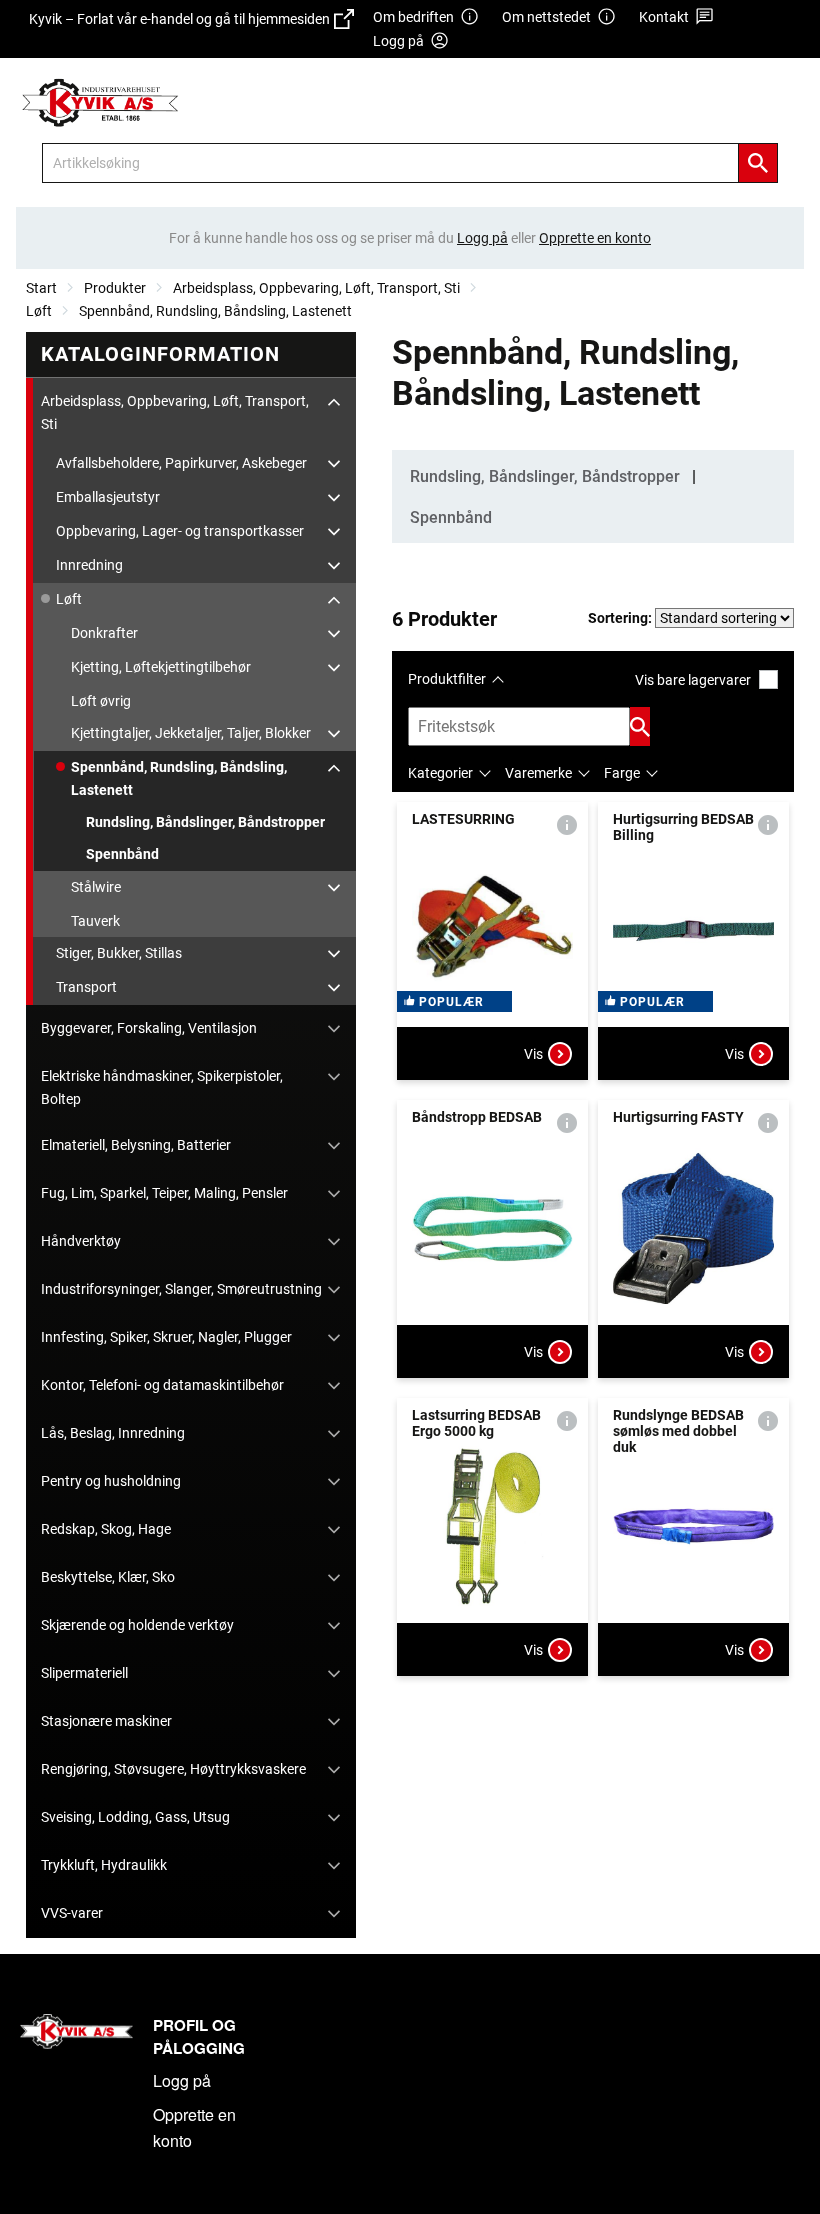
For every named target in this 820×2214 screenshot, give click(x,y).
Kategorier (440, 773)
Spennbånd (122, 854)
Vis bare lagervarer (693, 680)
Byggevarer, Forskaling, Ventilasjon (149, 1028)
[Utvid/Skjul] (334, 402)
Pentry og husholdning (111, 1481)
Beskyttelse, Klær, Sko (108, 1577)
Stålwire (96, 887)
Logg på (182, 2080)
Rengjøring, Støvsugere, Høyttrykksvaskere (173, 1769)
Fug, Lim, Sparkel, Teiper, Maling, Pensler (164, 1193)
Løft (39, 311)
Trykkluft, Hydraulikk (104, 1865)
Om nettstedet (546, 17)
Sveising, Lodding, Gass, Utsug (135, 1817)
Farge (622, 773)
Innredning (89, 565)
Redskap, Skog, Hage (106, 1529)
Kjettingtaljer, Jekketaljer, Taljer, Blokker (191, 733)
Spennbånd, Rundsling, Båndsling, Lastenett (215, 311)
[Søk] (758, 163)
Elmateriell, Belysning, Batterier (136, 1145)
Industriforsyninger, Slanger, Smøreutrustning (181, 1289)
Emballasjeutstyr (108, 497)
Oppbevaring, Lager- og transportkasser (180, 531)
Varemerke (538, 773)
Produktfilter (447, 679)
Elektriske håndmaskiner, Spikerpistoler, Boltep (162, 1087)
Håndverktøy (81, 1241)
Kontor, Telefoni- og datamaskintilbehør (162, 1385)
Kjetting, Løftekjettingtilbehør (161, 667)
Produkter (115, 288)
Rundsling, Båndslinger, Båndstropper (205, 822)
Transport (86, 987)
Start (41, 288)
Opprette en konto (194, 2127)
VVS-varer (72, 1913)
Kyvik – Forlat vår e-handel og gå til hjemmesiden (179, 29)
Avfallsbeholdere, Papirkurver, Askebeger (181, 463)
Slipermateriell (84, 1673)
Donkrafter (104, 633)
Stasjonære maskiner (106, 1721)
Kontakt (664, 17)
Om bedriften (413, 17)
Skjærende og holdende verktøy (137, 1625)
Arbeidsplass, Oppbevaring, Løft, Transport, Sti (316, 288)
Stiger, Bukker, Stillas (119, 953)
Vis (533, 1054)
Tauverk (95, 921)
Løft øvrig (101, 701)
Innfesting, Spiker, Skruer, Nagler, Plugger (166, 1337)
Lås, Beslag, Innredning (113, 1433)
